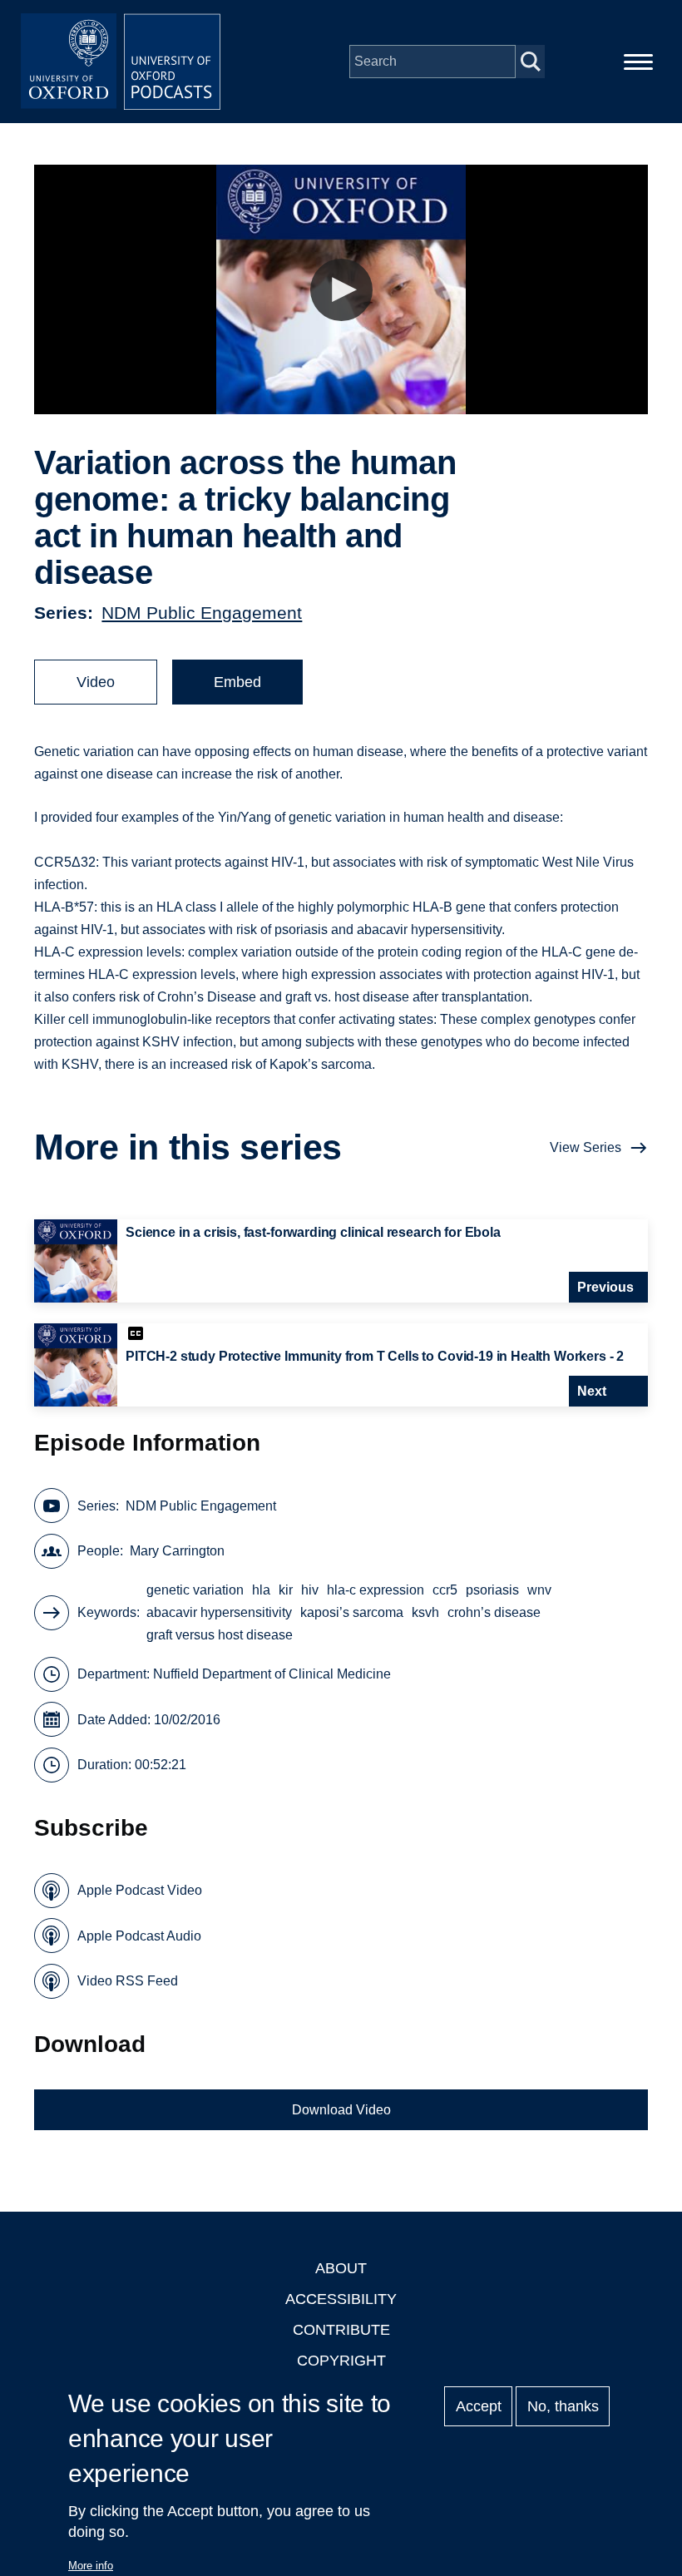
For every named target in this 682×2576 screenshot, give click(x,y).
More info (91, 2566)
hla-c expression (376, 1590)
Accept (479, 2406)
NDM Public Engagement (202, 613)
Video (96, 682)
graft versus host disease (220, 1635)
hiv (310, 1590)
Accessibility (341, 2299)
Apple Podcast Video (140, 1890)
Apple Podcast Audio (139, 1936)
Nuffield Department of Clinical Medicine (272, 1674)
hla (261, 1590)
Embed (237, 682)
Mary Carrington (177, 1551)
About (341, 2268)
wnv (539, 1590)
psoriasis (492, 1590)
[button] (341, 290)
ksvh (425, 1612)
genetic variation (195, 1590)
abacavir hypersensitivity (219, 1612)
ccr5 (445, 1590)
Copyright (341, 2361)
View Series (586, 1147)
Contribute (341, 2330)
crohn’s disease (494, 1612)
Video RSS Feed (128, 1981)
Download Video (341, 2110)
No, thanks (563, 2406)
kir (286, 1590)
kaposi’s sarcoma (352, 1612)
